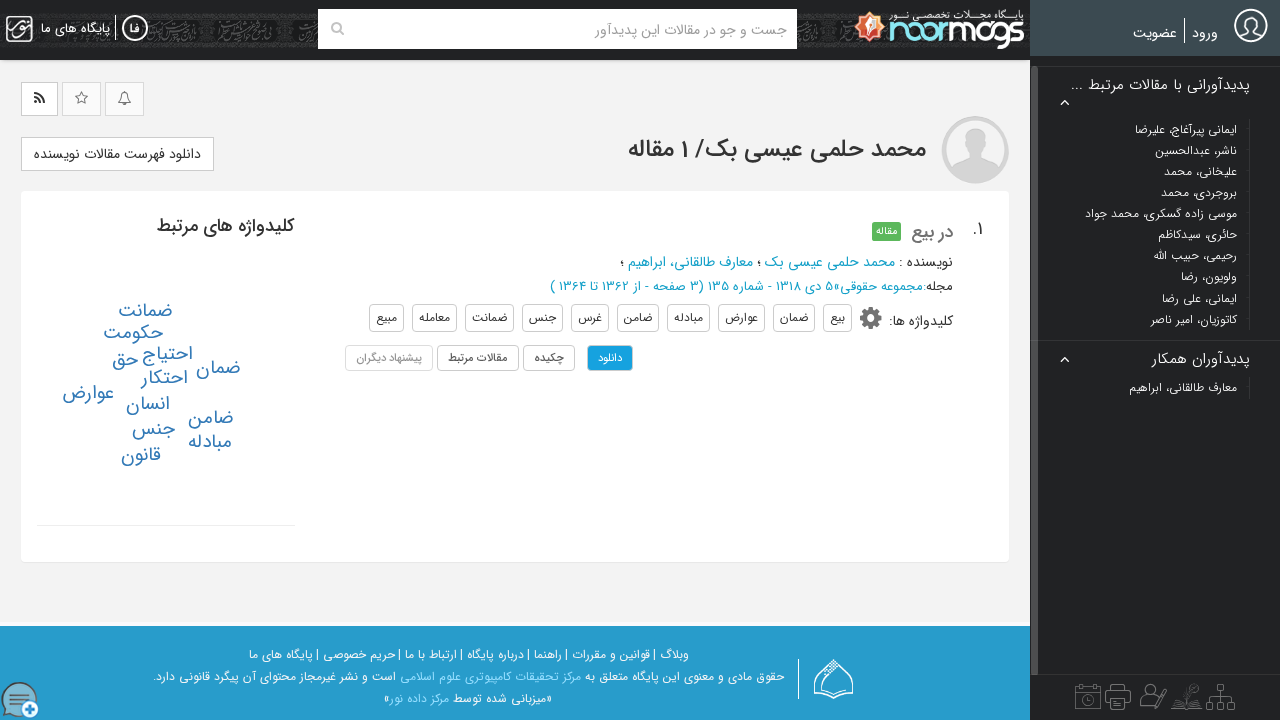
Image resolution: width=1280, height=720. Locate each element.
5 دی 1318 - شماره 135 (770, 286)
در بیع (932, 232)
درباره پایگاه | (492, 654)
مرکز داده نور (419, 698)
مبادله (210, 442)
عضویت (1155, 33)
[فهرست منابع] (1220, 702)
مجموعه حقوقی (881, 286)
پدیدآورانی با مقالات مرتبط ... (1160, 85)
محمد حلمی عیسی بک (830, 262)
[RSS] (39, 99)
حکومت (133, 333)
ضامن (211, 418)
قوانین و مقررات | (607, 654)
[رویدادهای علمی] (1088, 702)
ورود (1205, 33)
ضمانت (145, 311)
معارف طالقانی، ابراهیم (690, 262)
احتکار (165, 378)
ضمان (218, 368)
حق (125, 360)
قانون (141, 455)
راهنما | (544, 654)
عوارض (88, 393)
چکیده (549, 358)
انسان (148, 404)
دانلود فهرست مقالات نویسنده (117, 154)
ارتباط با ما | (427, 654)
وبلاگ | (671, 654)
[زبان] (135, 29)
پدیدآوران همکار (1201, 359)
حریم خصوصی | (355, 654)
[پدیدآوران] (1151, 702)
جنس (153, 429)
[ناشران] (1118, 702)
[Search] (337, 29)
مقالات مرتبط (478, 358)
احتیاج (167, 354)
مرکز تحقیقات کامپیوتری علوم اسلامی (490, 676)
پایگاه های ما (281, 654)
